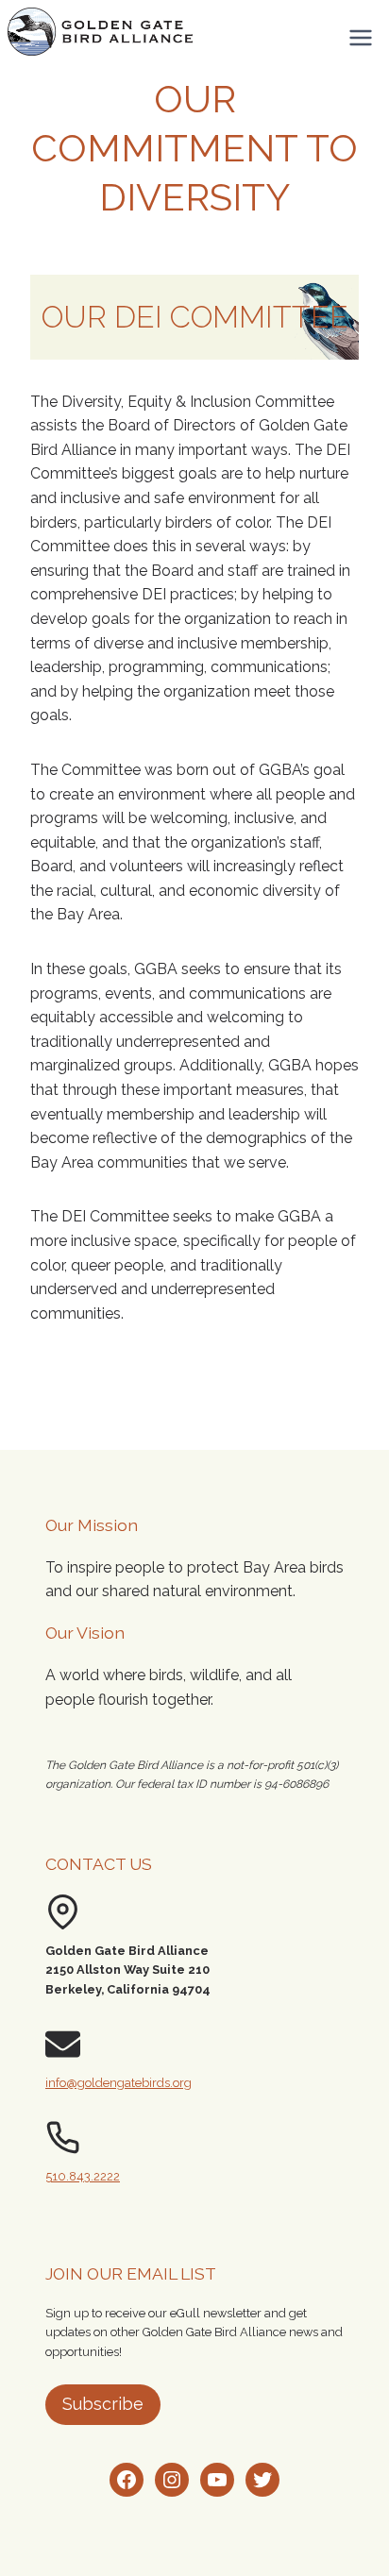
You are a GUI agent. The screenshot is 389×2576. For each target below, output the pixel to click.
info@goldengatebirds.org (118, 2083)
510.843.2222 (83, 2176)
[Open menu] (360, 37)
